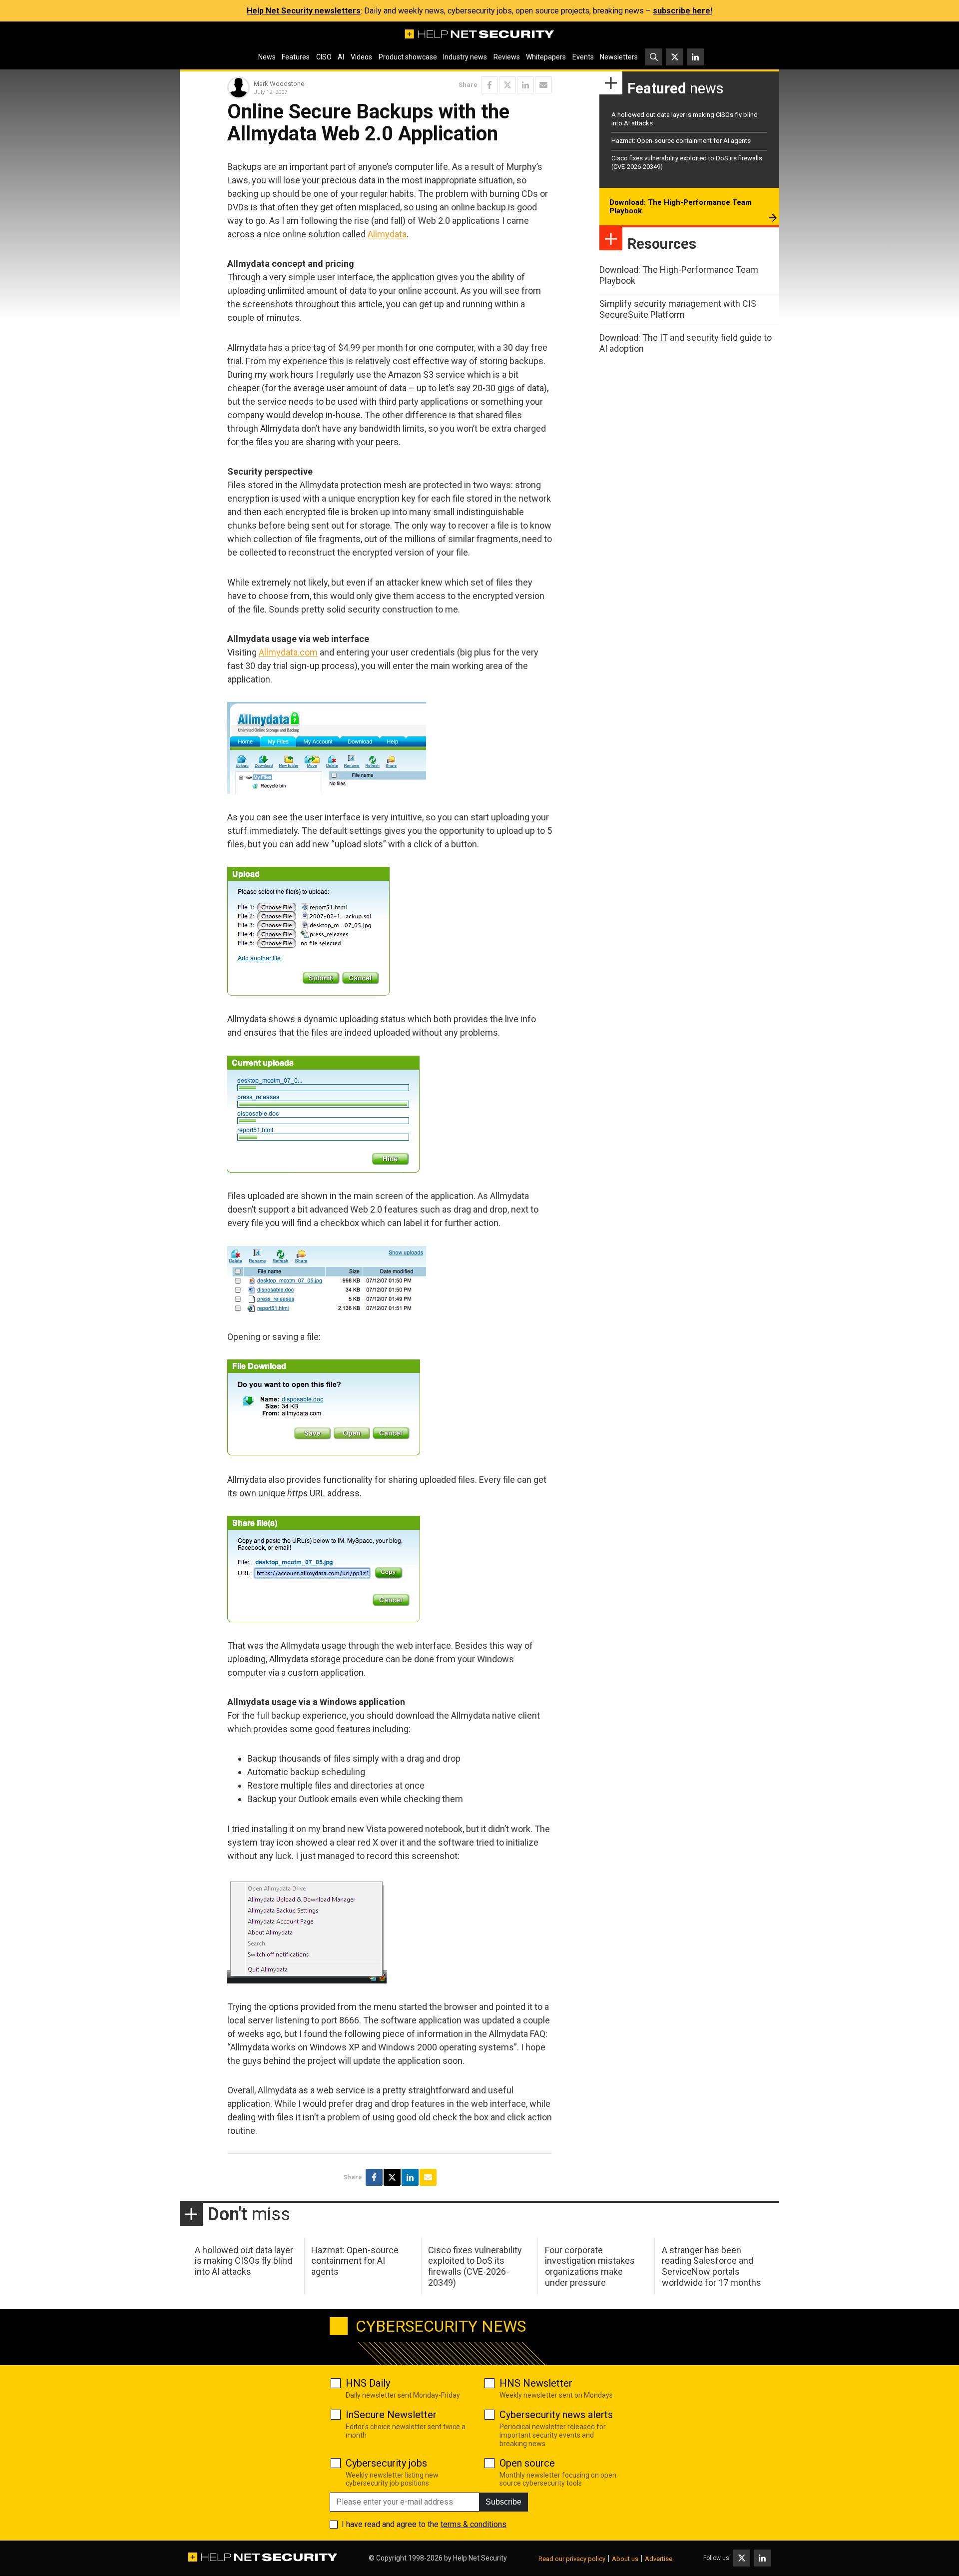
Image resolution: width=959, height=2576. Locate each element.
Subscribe (503, 2502)
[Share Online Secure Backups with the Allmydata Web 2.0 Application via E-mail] (543, 85)
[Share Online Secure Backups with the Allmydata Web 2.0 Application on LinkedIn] (525, 85)
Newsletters (619, 57)
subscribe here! (683, 11)
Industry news (465, 57)
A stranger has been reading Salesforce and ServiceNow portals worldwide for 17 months (712, 2266)
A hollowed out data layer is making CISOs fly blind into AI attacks (244, 2261)
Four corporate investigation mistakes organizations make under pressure (590, 2266)
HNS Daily (368, 2383)
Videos (361, 57)
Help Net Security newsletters (304, 11)
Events (583, 57)
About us (625, 2559)
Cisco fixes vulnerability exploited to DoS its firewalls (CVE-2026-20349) (475, 2266)
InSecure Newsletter (391, 2415)
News (267, 57)
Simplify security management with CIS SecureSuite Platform (678, 309)
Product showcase (408, 57)
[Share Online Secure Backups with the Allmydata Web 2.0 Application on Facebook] (489, 85)
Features (296, 57)
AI (341, 57)
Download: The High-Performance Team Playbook (681, 207)
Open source (527, 2463)
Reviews (507, 57)
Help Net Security (480, 2558)
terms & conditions (474, 2524)
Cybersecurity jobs (386, 2463)
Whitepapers (546, 57)
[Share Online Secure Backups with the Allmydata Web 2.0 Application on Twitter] (507, 85)
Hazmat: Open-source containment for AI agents (681, 141)
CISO (324, 57)
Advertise (659, 2559)
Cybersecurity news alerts (556, 2415)
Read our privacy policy (572, 2559)
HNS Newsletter (536, 2383)
